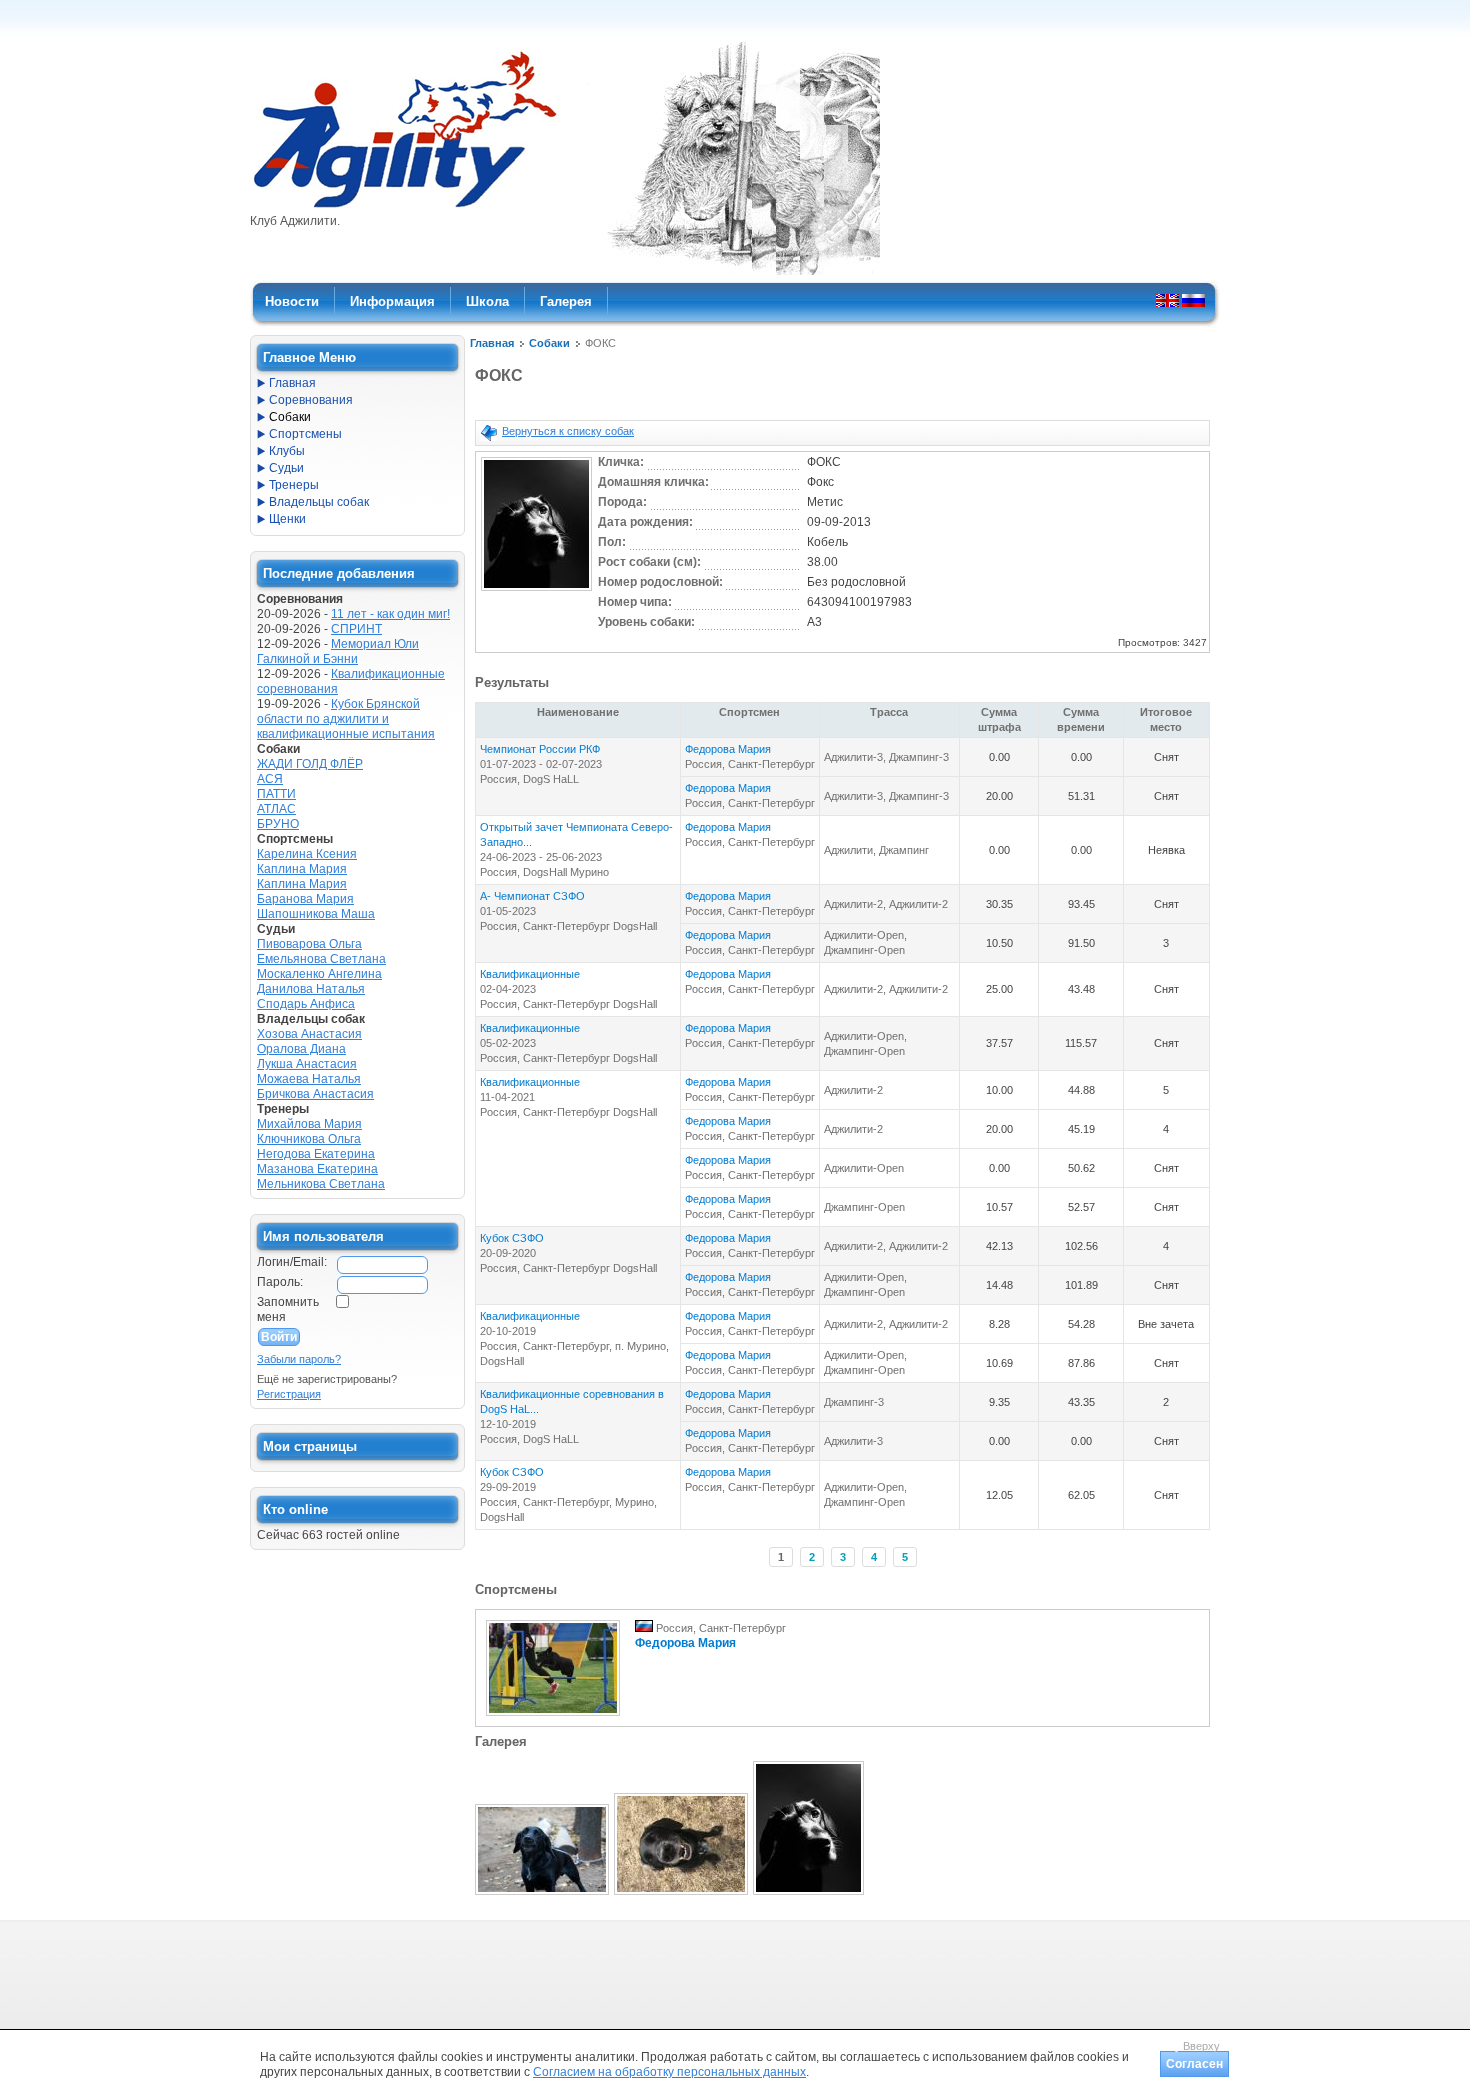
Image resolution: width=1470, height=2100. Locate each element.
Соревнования (311, 400)
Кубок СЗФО (512, 1238)
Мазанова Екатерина (317, 1169)
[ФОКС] (536, 592)
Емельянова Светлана (321, 959)
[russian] (1193, 300)
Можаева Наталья (309, 1079)
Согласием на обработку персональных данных (669, 2072)
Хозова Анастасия (309, 1034)
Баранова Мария (305, 899)
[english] (1167, 300)
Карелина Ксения (307, 854)
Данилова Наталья (311, 989)
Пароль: (280, 1282)
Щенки (287, 519)
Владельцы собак (319, 502)
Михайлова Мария (309, 1124)
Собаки (549, 343)
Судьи (286, 468)
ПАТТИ (276, 794)
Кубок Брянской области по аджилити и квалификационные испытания (346, 719)
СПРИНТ (356, 629)
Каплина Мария (302, 869)
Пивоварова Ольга (309, 944)
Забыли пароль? (299, 1359)
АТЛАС (276, 809)
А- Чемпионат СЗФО (532, 896)
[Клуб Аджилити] (404, 208)
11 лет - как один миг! (390, 614)
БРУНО (278, 824)
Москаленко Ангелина (319, 974)
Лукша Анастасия (307, 1064)
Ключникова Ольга (309, 1139)
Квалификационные (530, 974)
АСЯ (270, 779)
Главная (492, 343)
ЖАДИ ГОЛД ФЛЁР (310, 764)
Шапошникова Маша (316, 914)
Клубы (287, 451)
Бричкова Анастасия (315, 1094)
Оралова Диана (301, 1049)
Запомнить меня (288, 1309)
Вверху (1201, 2046)
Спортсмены (305, 434)
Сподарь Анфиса (306, 1004)
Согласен (1194, 2064)
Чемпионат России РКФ (540, 749)
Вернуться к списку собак (568, 431)
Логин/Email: (292, 1262)
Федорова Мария (728, 749)
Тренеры (294, 485)
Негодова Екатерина (316, 1154)
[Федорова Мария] (553, 1717)
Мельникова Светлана (321, 1184)
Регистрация (289, 1394)
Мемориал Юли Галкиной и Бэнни (338, 651)
